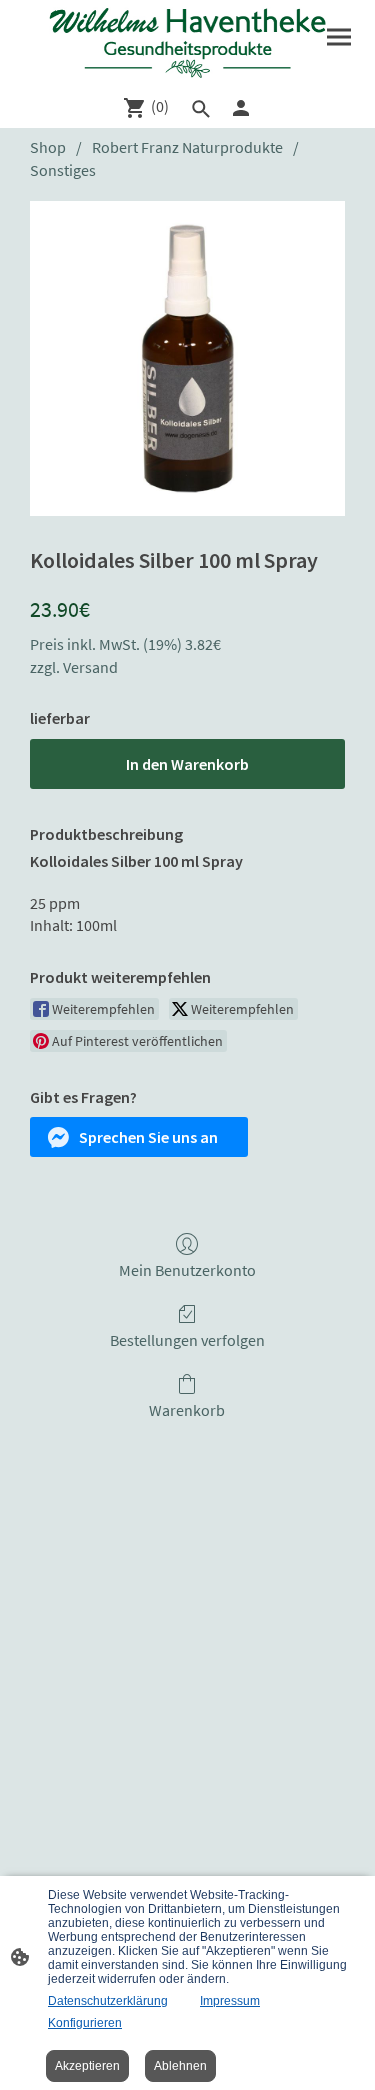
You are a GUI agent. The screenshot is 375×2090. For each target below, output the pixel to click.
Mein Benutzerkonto (187, 1270)
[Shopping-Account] (241, 108)
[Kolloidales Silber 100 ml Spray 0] (187, 358)
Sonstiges (63, 170)
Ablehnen (180, 2066)
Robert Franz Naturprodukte (187, 147)
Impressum (230, 2001)
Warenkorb (187, 1410)
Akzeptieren (87, 2066)
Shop (48, 147)
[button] (139, 1137)
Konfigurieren (85, 2023)
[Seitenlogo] (188, 43)
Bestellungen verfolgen (187, 1340)
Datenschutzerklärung (108, 2001)
